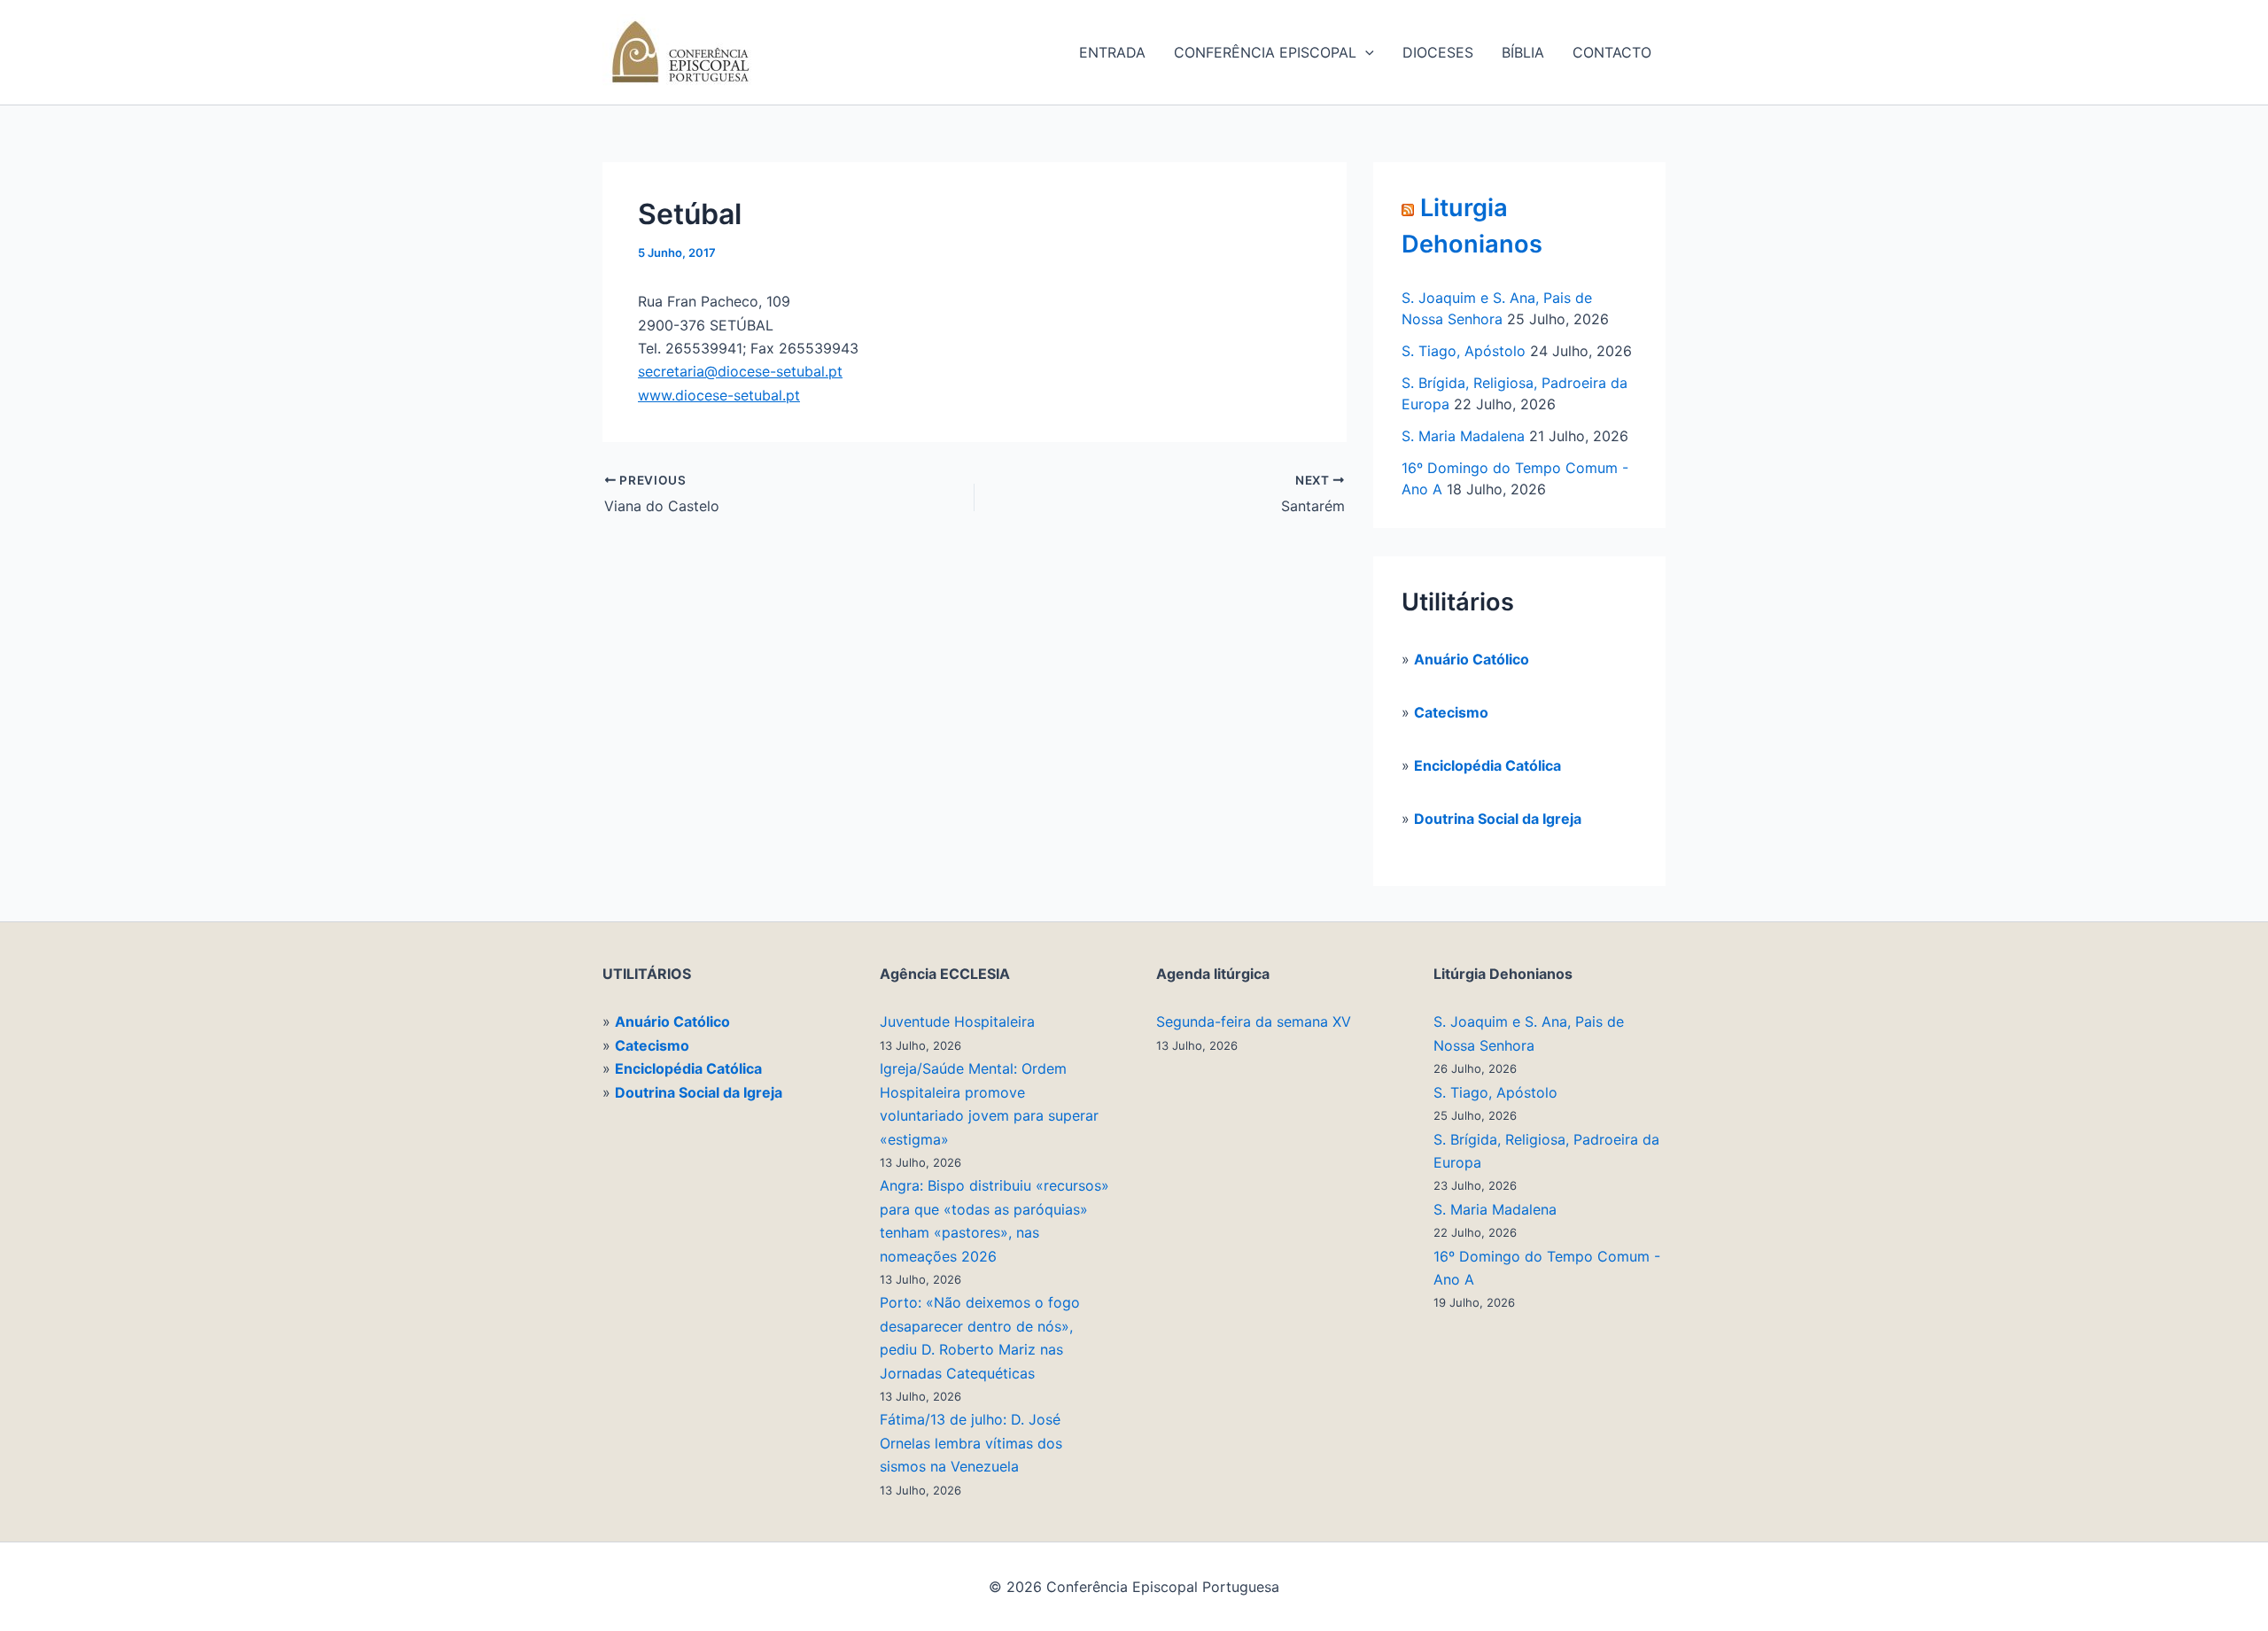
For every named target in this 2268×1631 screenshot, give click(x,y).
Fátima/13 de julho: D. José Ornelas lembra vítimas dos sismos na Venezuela (971, 1443)
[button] (1365, 52)
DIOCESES (1438, 52)
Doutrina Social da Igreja (1498, 819)
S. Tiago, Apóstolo (1464, 351)
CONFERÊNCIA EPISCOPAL (1265, 52)
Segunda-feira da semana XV (1254, 1021)
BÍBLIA (1523, 52)
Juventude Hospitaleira (957, 1021)
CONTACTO (1612, 52)
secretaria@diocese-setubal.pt (740, 371)
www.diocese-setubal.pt (719, 395)
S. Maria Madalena (1463, 436)
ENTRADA (1112, 52)
